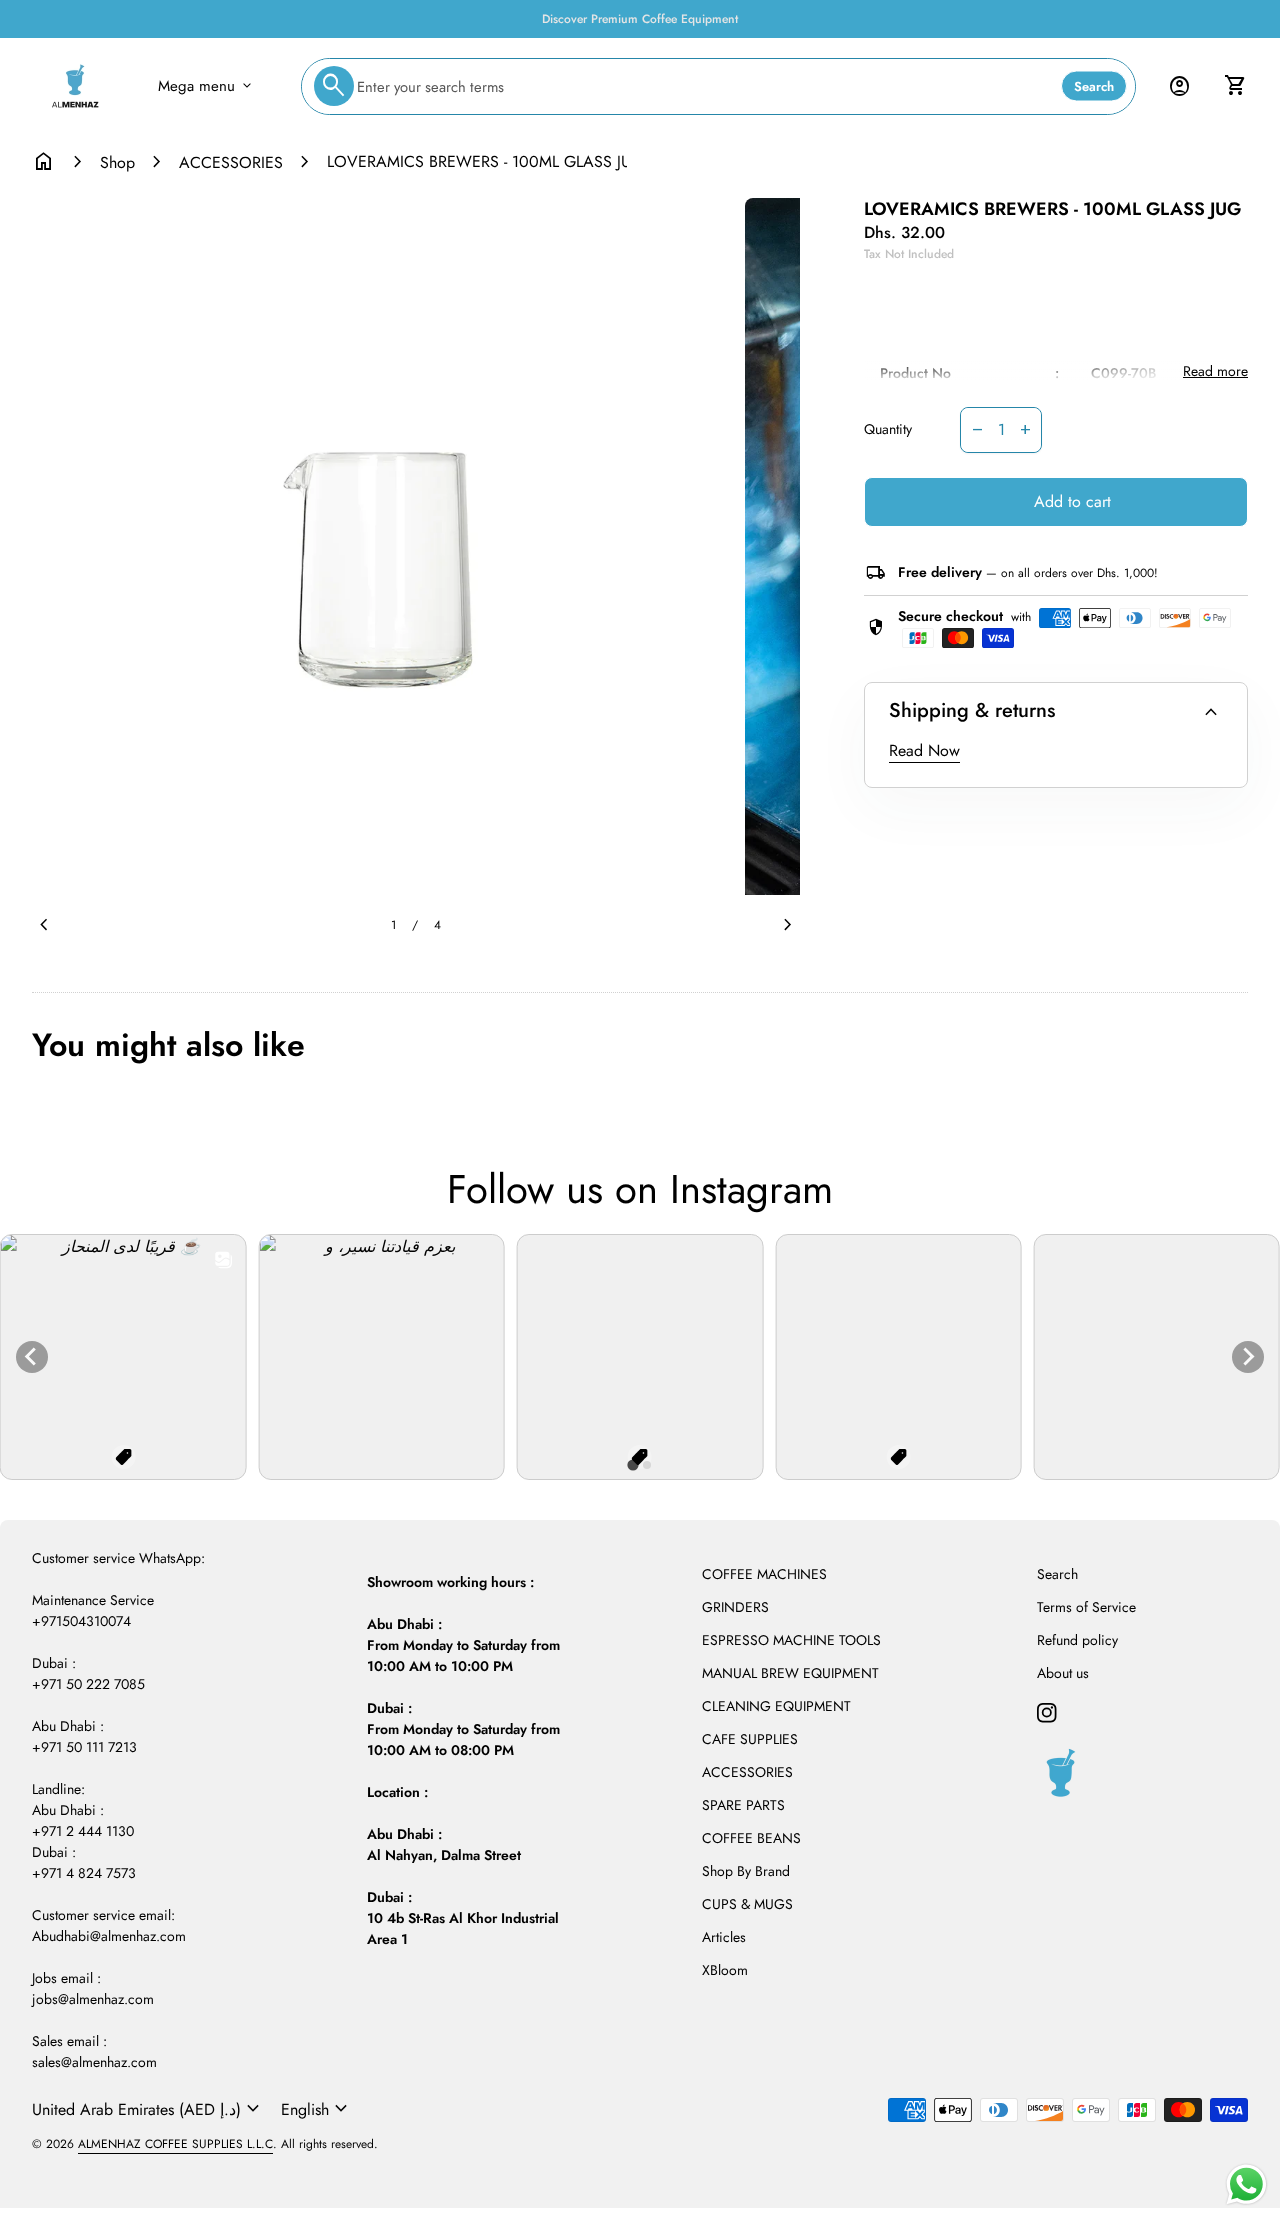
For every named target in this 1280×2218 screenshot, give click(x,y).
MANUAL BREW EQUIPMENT (790, 1673)
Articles (724, 1937)
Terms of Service (1086, 1607)
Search (1094, 86)
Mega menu (206, 86)
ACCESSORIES (231, 162)
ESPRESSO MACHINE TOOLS (791, 1640)
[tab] (632, 1465)
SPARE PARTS (743, 1805)
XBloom (725, 1970)
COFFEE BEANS (751, 1838)
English (317, 2109)
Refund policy (1077, 1640)
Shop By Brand (746, 1871)
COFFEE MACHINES (764, 1574)
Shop (117, 162)
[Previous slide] (32, 1357)
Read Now (924, 750)
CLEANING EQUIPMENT (776, 1706)
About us (1063, 1673)
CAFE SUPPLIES (750, 1739)
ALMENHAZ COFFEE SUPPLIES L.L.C (175, 2144)
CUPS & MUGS (747, 1904)
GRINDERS (735, 1607)
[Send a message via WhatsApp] (1246, 2184)
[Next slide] (1248, 1357)
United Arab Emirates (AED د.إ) (148, 2109)
